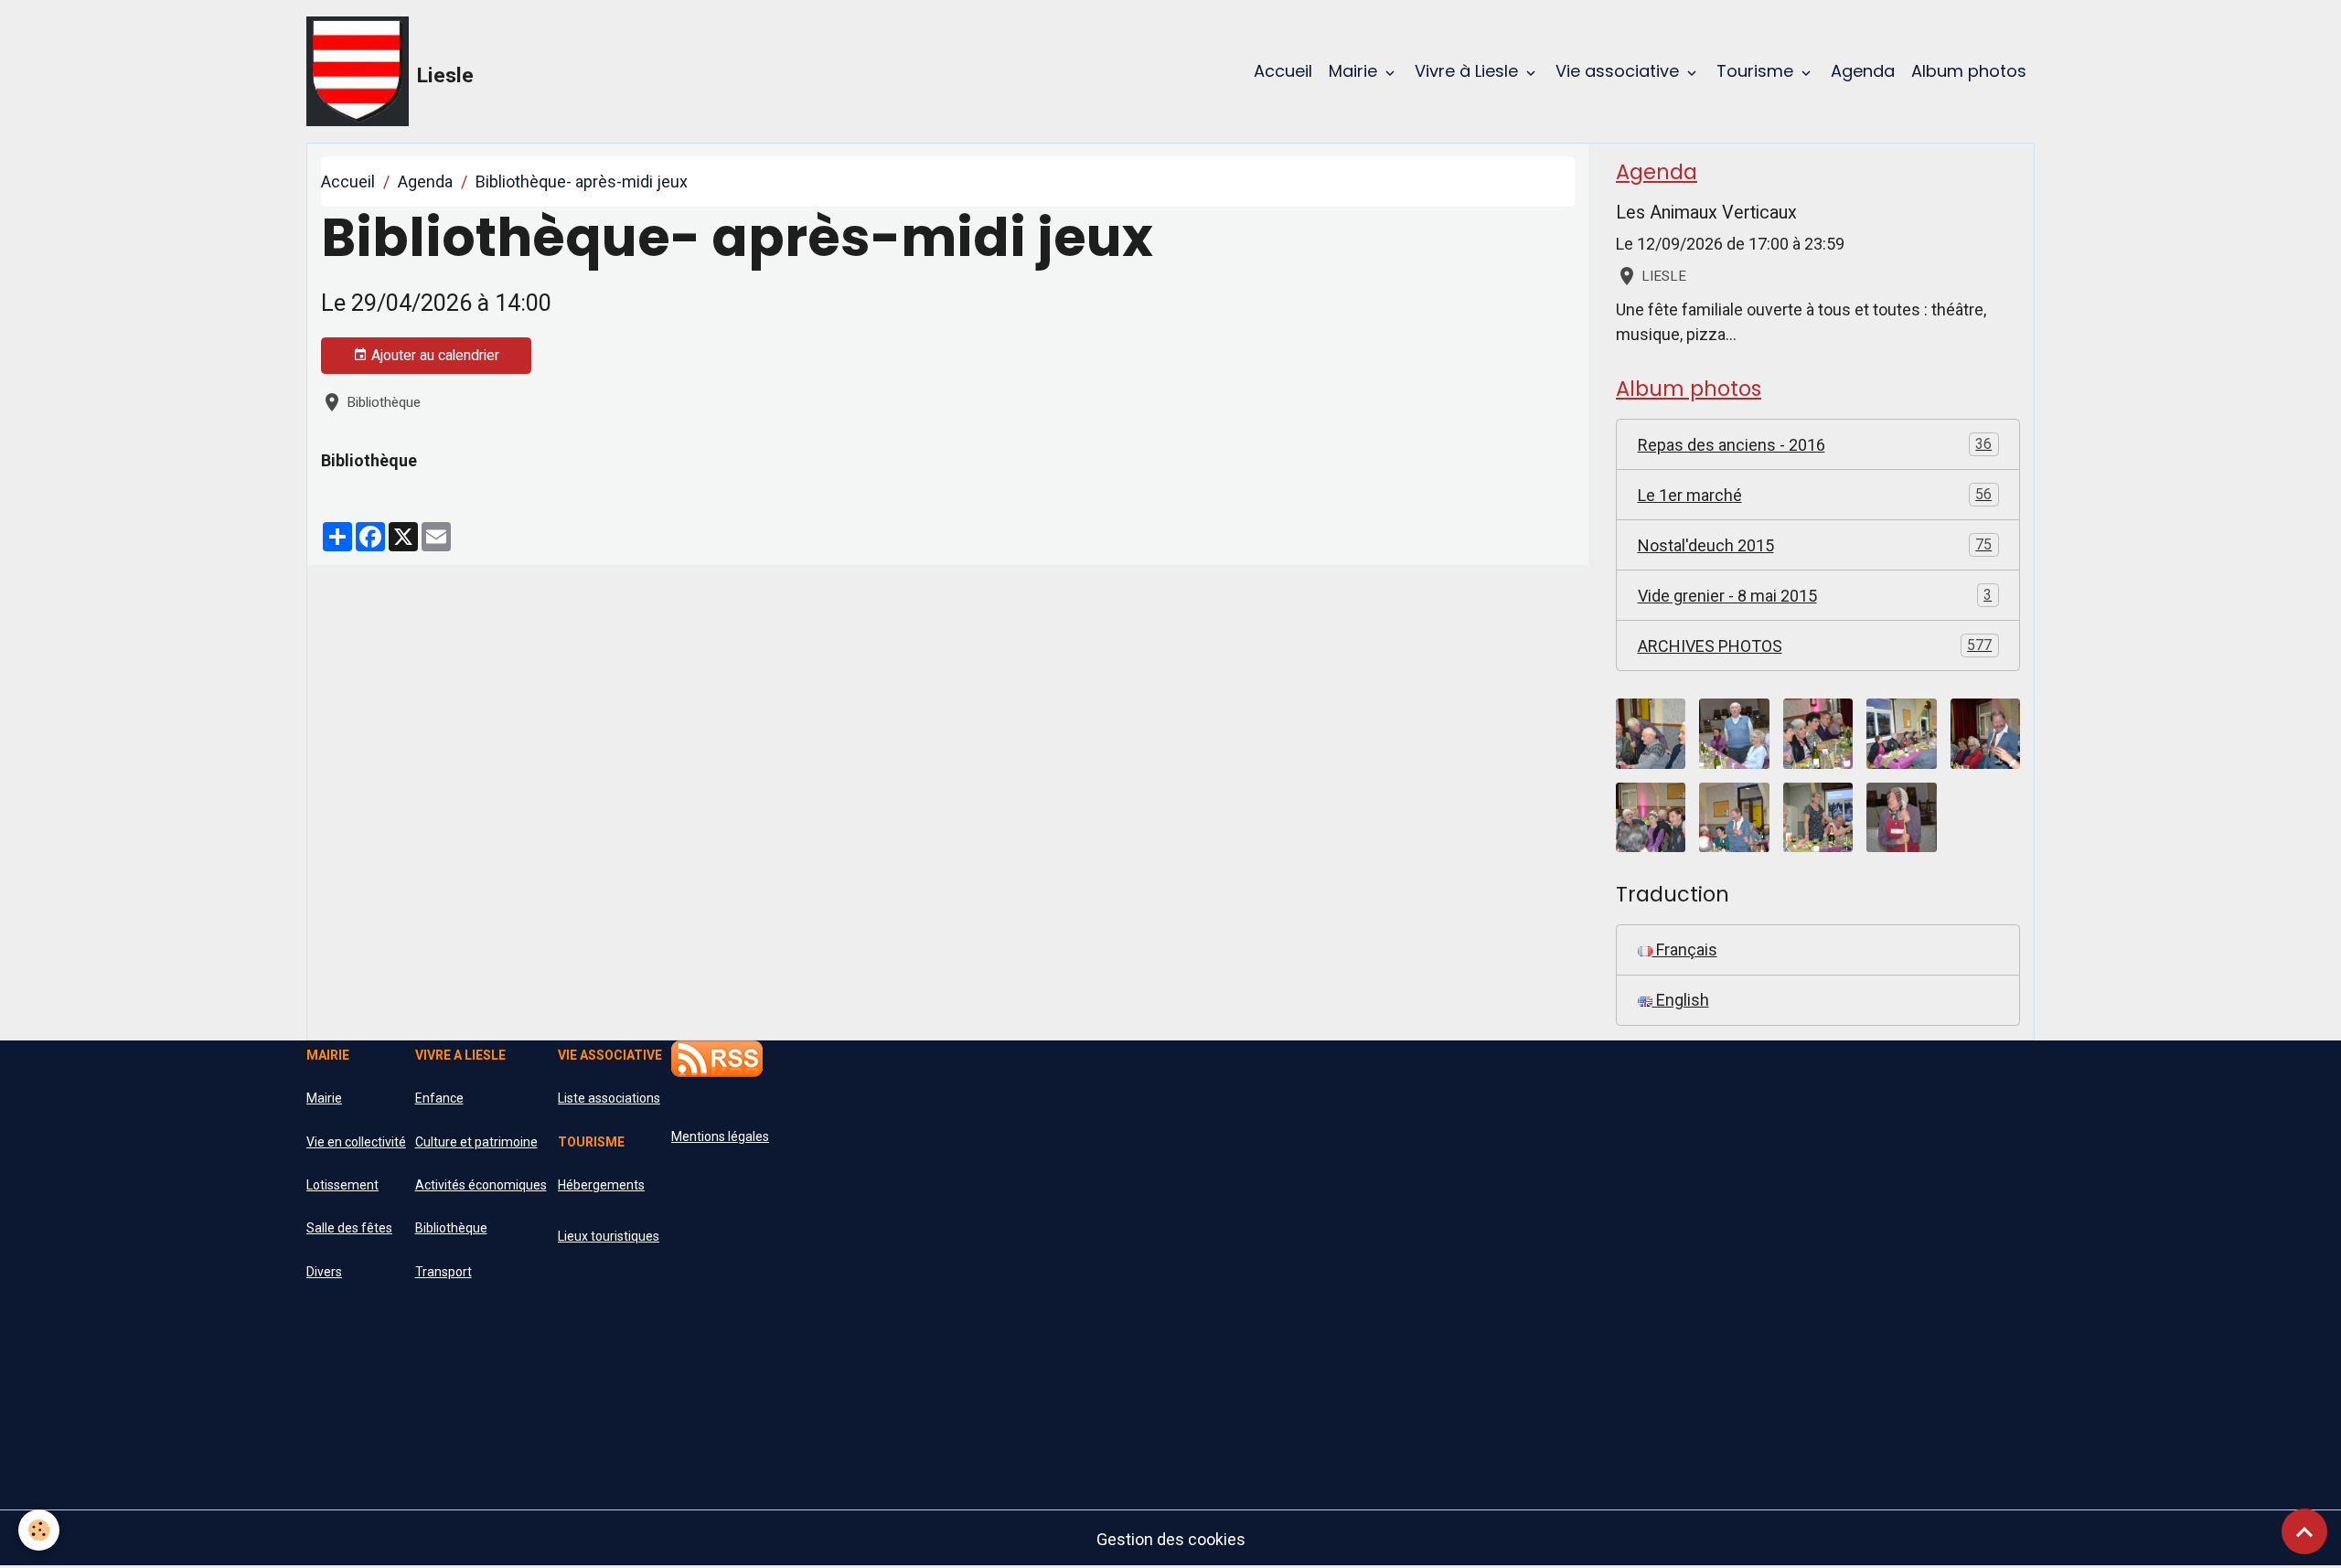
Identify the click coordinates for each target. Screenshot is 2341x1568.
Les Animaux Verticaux (1706, 213)
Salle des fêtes (349, 1228)
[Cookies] (39, 1530)
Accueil (1283, 71)
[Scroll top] (2304, 1531)
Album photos (1969, 71)
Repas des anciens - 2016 (1815, 445)
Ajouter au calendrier (433, 355)
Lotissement (342, 1185)
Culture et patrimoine (476, 1142)
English (1681, 1000)
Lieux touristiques (609, 1236)
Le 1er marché (1815, 495)
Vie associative (1619, 71)
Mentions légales (720, 1136)
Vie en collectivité (356, 1142)
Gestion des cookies (1171, 1539)
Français (1685, 949)
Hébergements (601, 1185)
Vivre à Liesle (1469, 71)
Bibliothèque (451, 1228)
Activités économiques (481, 1185)
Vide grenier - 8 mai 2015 (1815, 596)
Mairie (1355, 71)
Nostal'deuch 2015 (1815, 545)
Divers (324, 1272)
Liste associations (609, 1098)
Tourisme (1757, 71)
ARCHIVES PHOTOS (1815, 646)
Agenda (1863, 71)
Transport (444, 1272)
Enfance (439, 1098)
